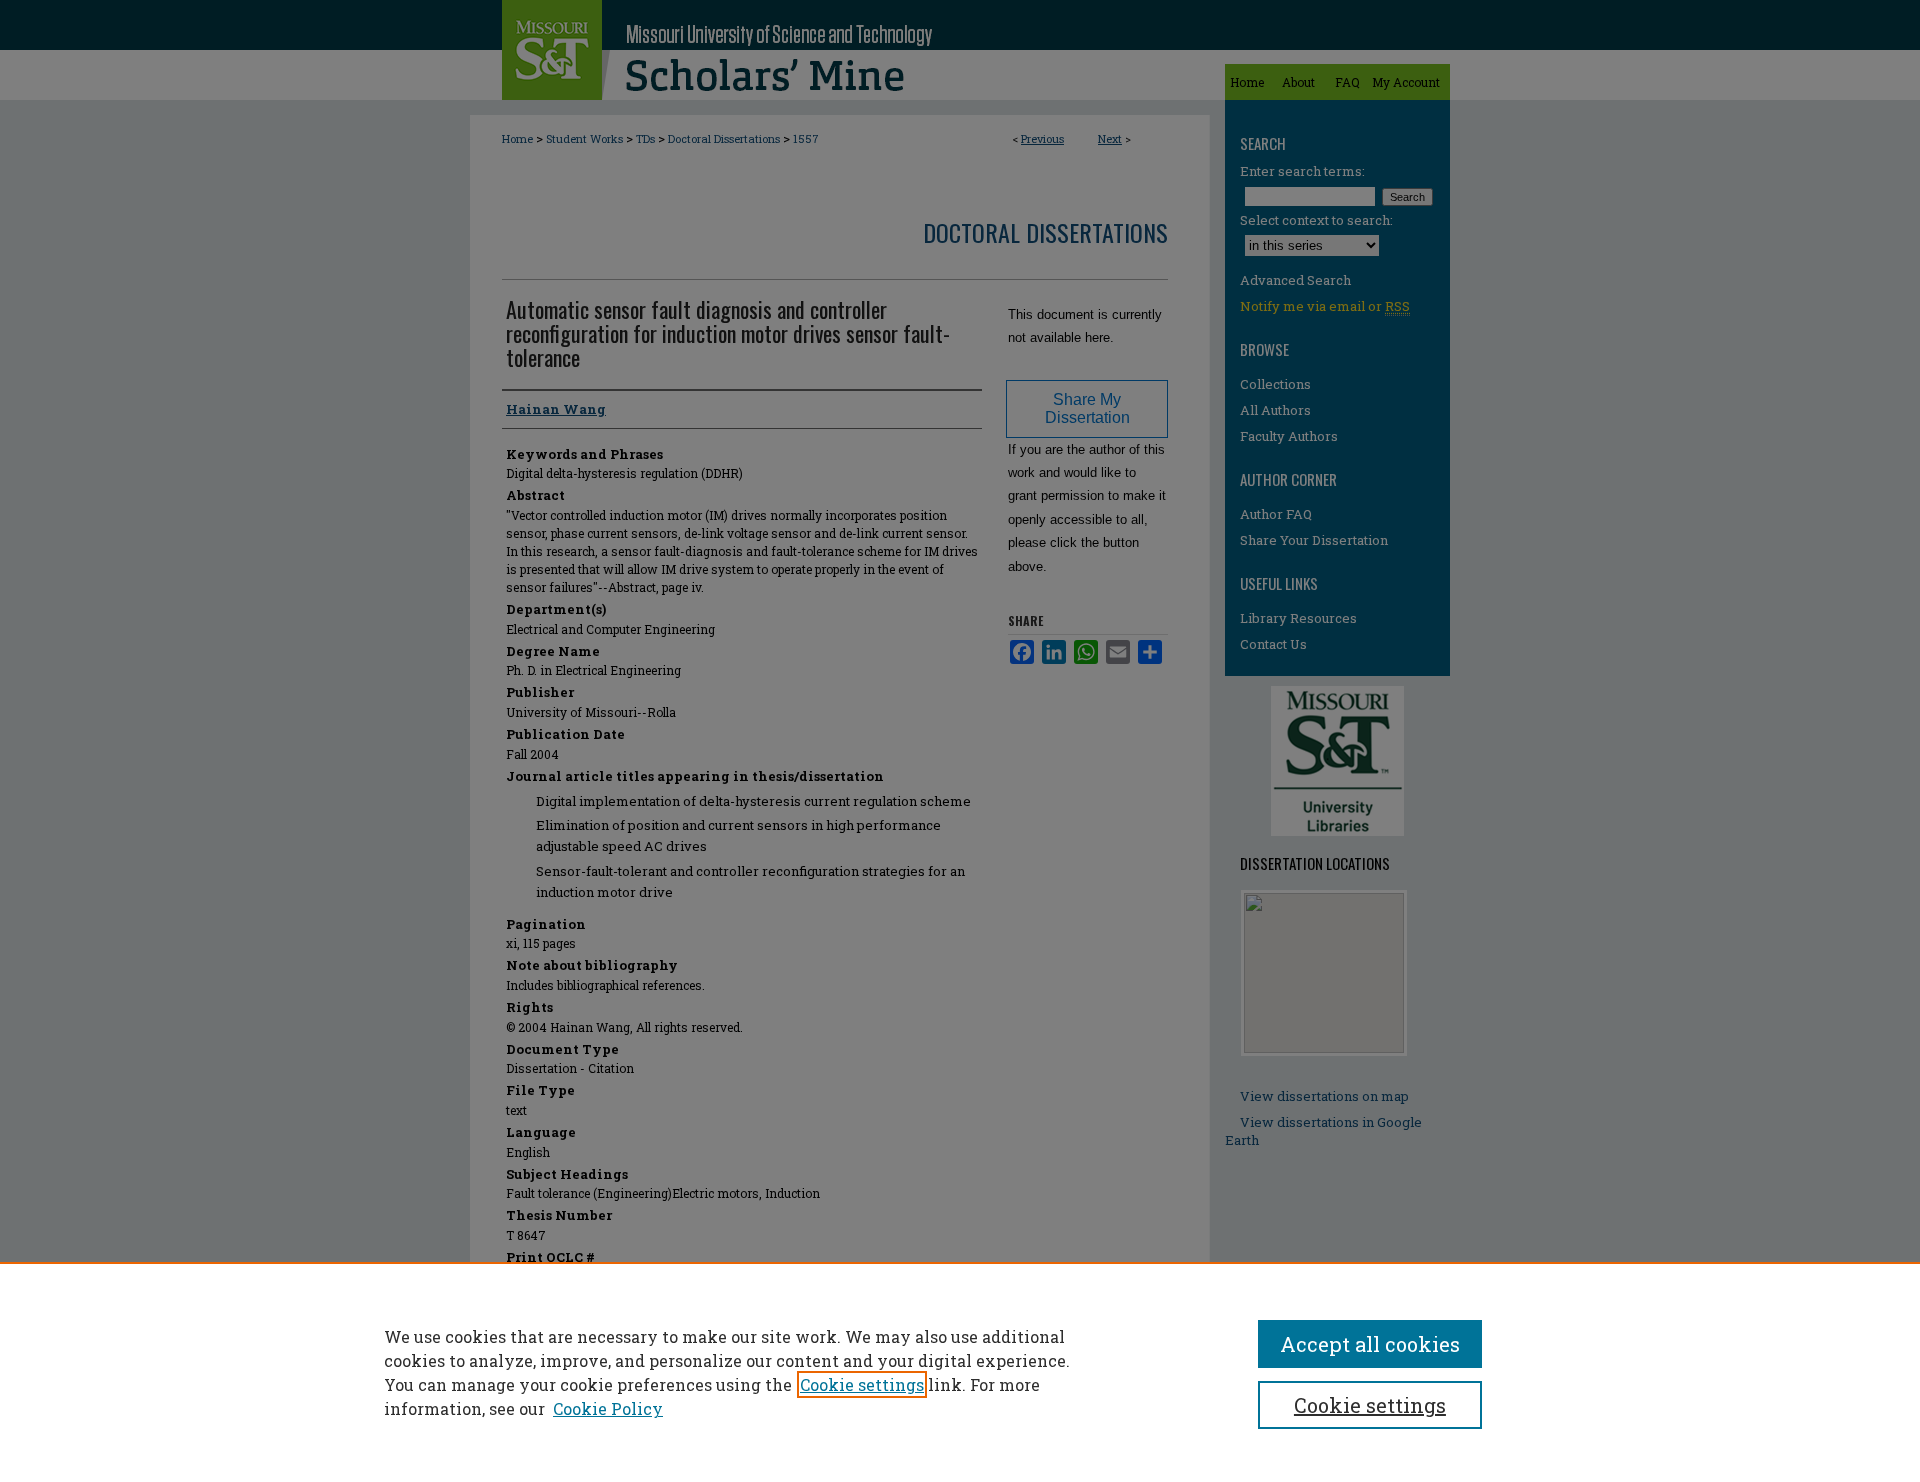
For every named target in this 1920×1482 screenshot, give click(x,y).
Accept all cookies (1370, 1344)
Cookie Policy (608, 1408)
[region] (960, 1372)
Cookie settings (862, 1384)
